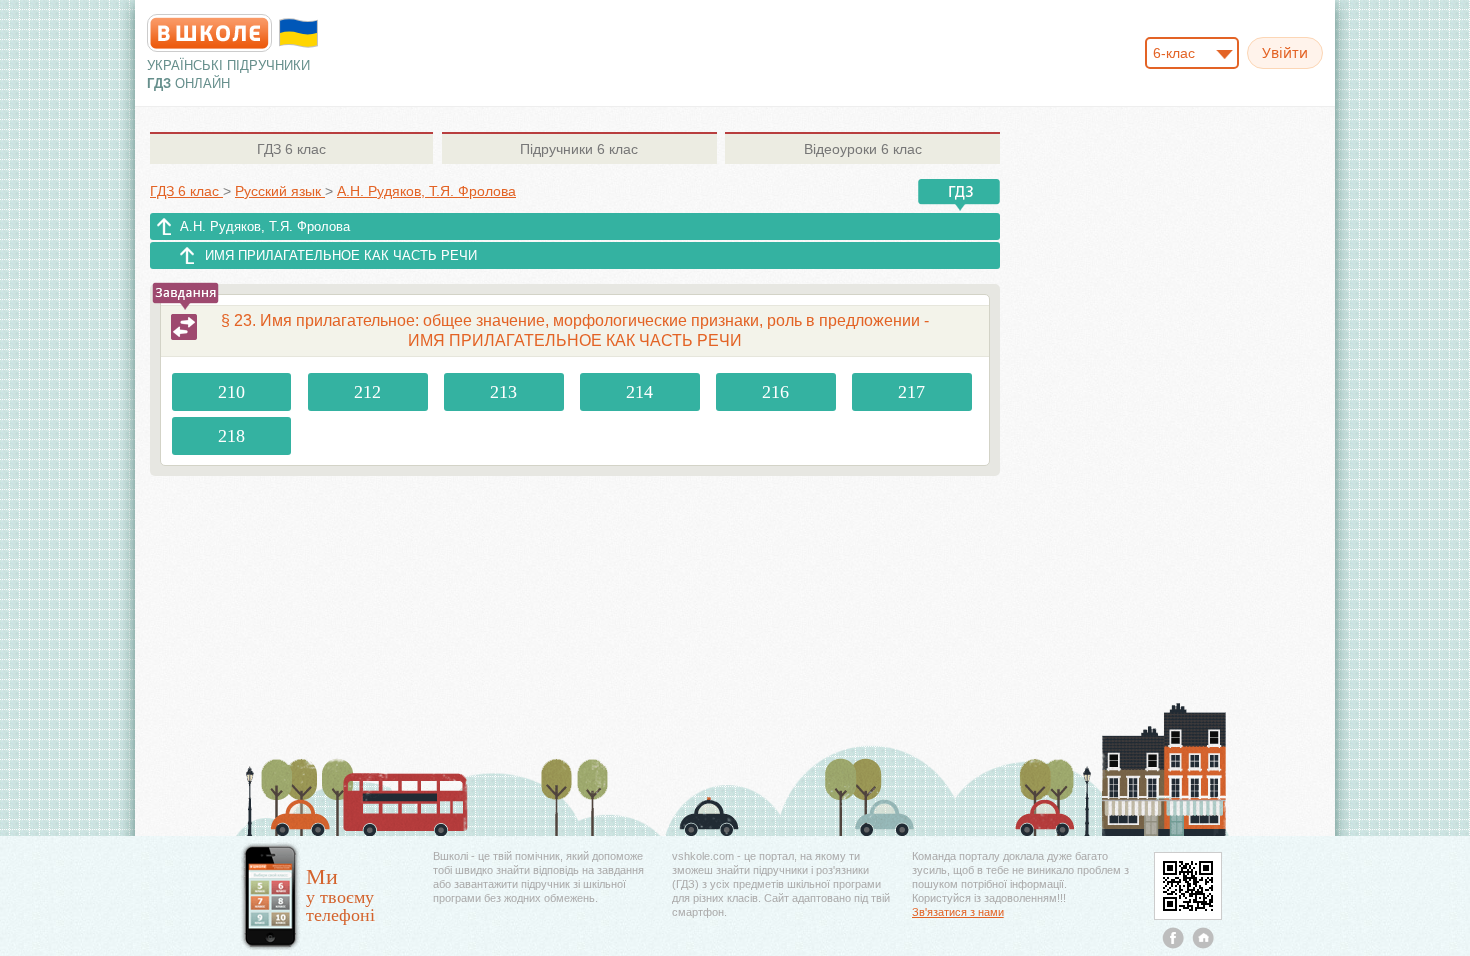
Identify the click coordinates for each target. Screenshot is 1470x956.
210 (231, 392)
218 (231, 436)
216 (775, 392)
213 (503, 392)
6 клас (291, 149)
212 (367, 392)
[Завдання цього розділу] (184, 327)
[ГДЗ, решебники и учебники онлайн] (209, 33)
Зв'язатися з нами (958, 912)
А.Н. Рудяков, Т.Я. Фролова (265, 226)
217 (911, 392)
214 (639, 392)
